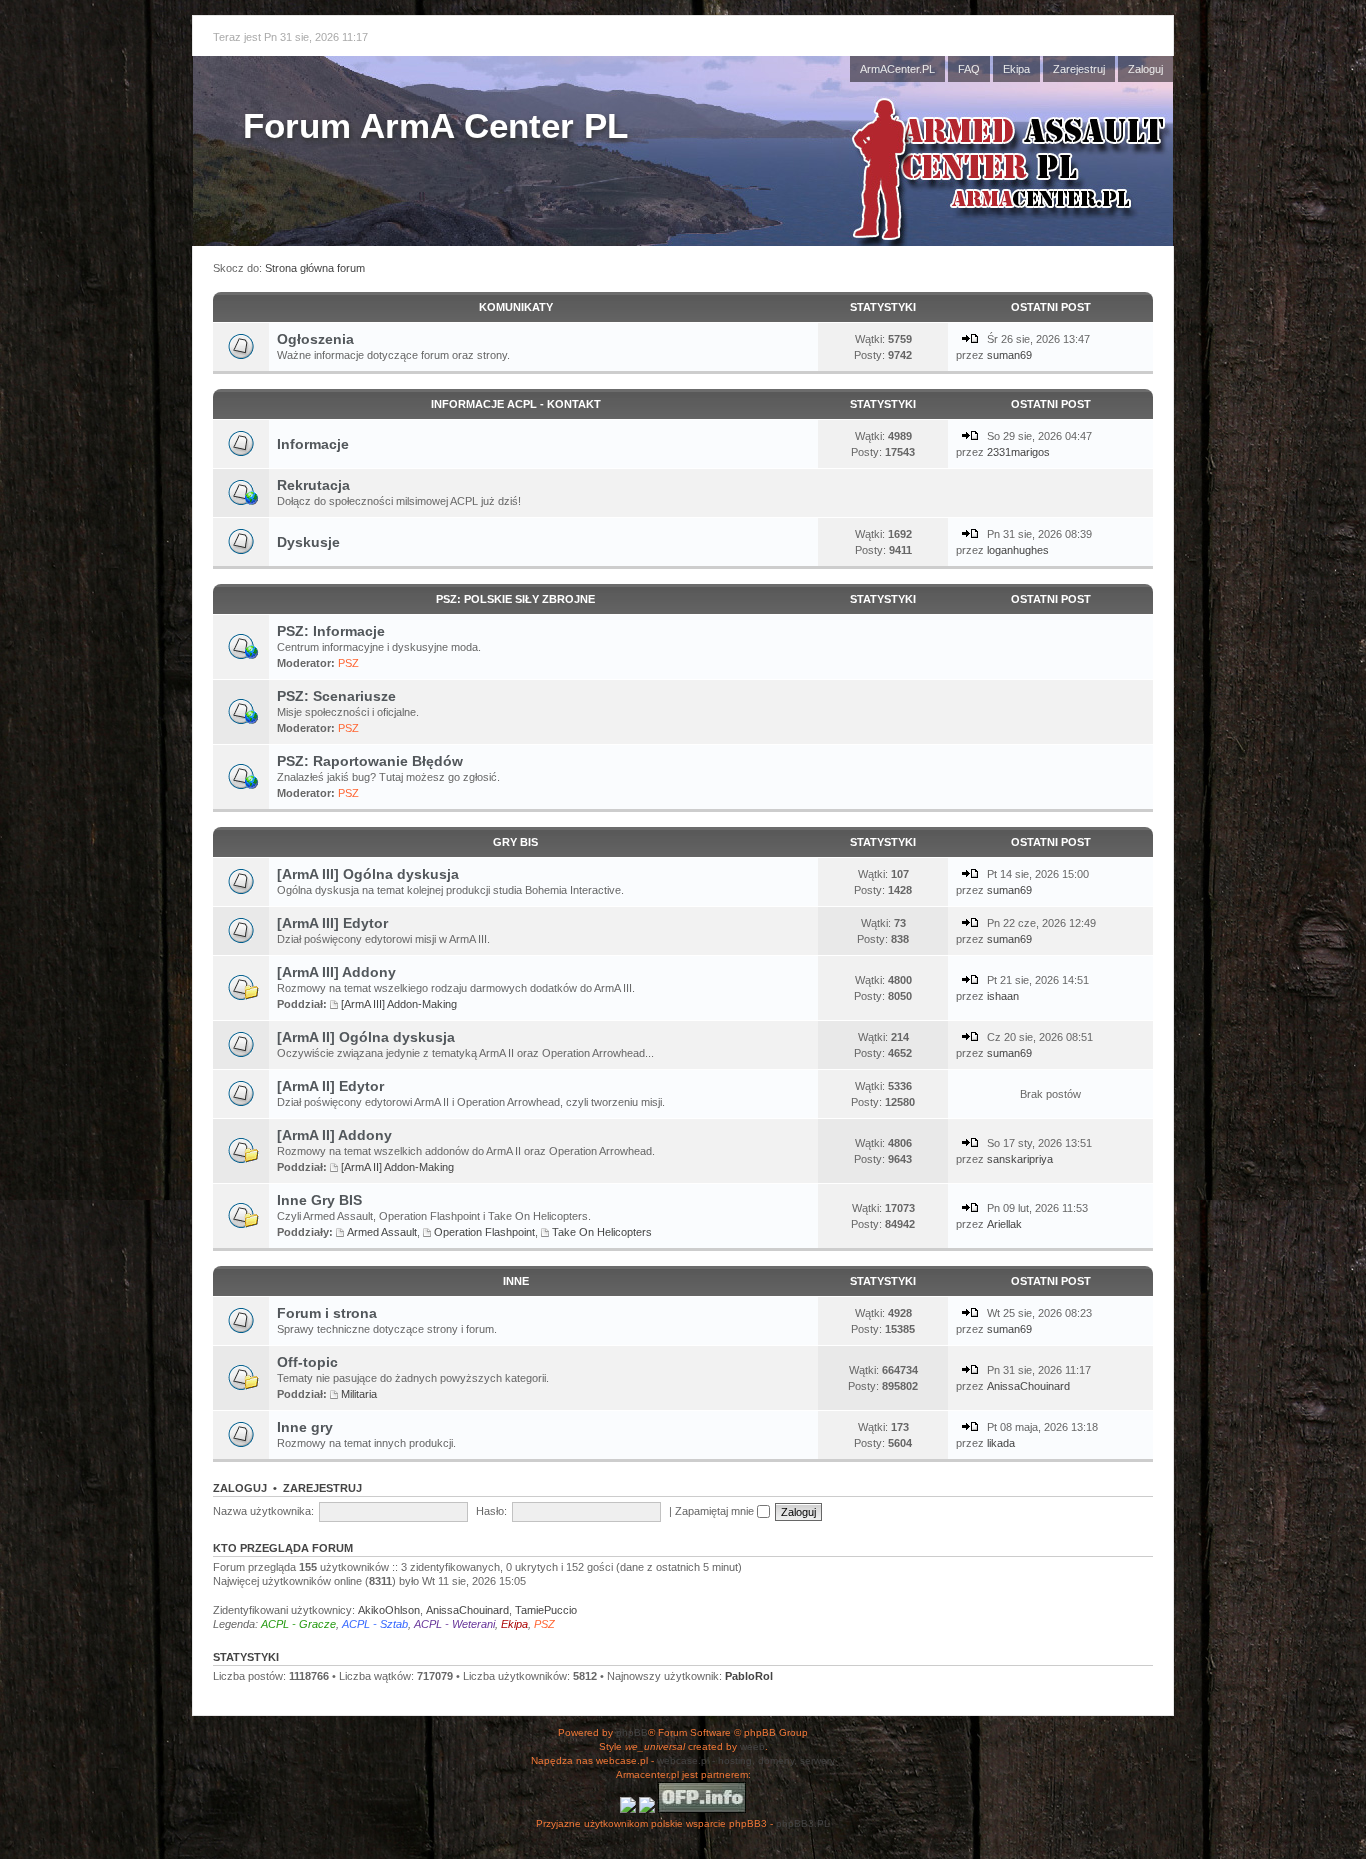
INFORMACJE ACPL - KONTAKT (516, 404)
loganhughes (1018, 550)
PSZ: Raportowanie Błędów (370, 761)
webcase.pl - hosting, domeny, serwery (746, 1760)
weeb (752, 1746)
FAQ (969, 69)
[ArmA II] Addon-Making (397, 1167)
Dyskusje (308, 542)
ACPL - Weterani (454, 1624)
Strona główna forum (315, 268)
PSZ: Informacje (331, 631)
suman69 (1009, 355)
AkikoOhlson (389, 1610)
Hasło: (491, 1511)
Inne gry (305, 1427)
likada (1001, 1443)
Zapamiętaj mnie (716, 1511)
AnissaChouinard (1028, 1386)
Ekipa (1016, 69)
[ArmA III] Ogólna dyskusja (368, 874)
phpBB (632, 1732)
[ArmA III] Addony (336, 972)
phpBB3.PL (803, 1823)
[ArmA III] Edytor (332, 923)
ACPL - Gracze (298, 1624)
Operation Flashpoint (484, 1232)
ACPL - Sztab (375, 1624)
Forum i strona (327, 1313)
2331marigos (1018, 452)
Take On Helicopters (602, 1232)
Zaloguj (1145, 69)
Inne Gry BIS (319, 1200)
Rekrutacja (313, 485)
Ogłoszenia (315, 339)
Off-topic (307, 1362)
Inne (516, 1281)
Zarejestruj (1079, 69)
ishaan (1003, 996)
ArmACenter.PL (897, 69)
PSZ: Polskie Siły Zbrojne (515, 599)
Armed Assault (382, 1232)
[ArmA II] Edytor (330, 1086)
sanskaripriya (1020, 1159)
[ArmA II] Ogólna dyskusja (366, 1037)
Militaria (359, 1394)
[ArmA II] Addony (334, 1135)
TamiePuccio (546, 1610)
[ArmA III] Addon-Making (399, 1004)
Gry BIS (515, 842)
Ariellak (1004, 1224)
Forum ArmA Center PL (435, 125)
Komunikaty (516, 307)
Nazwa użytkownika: (263, 1511)
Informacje (313, 444)
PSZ (348, 663)
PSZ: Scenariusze (336, 696)
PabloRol (749, 1676)
